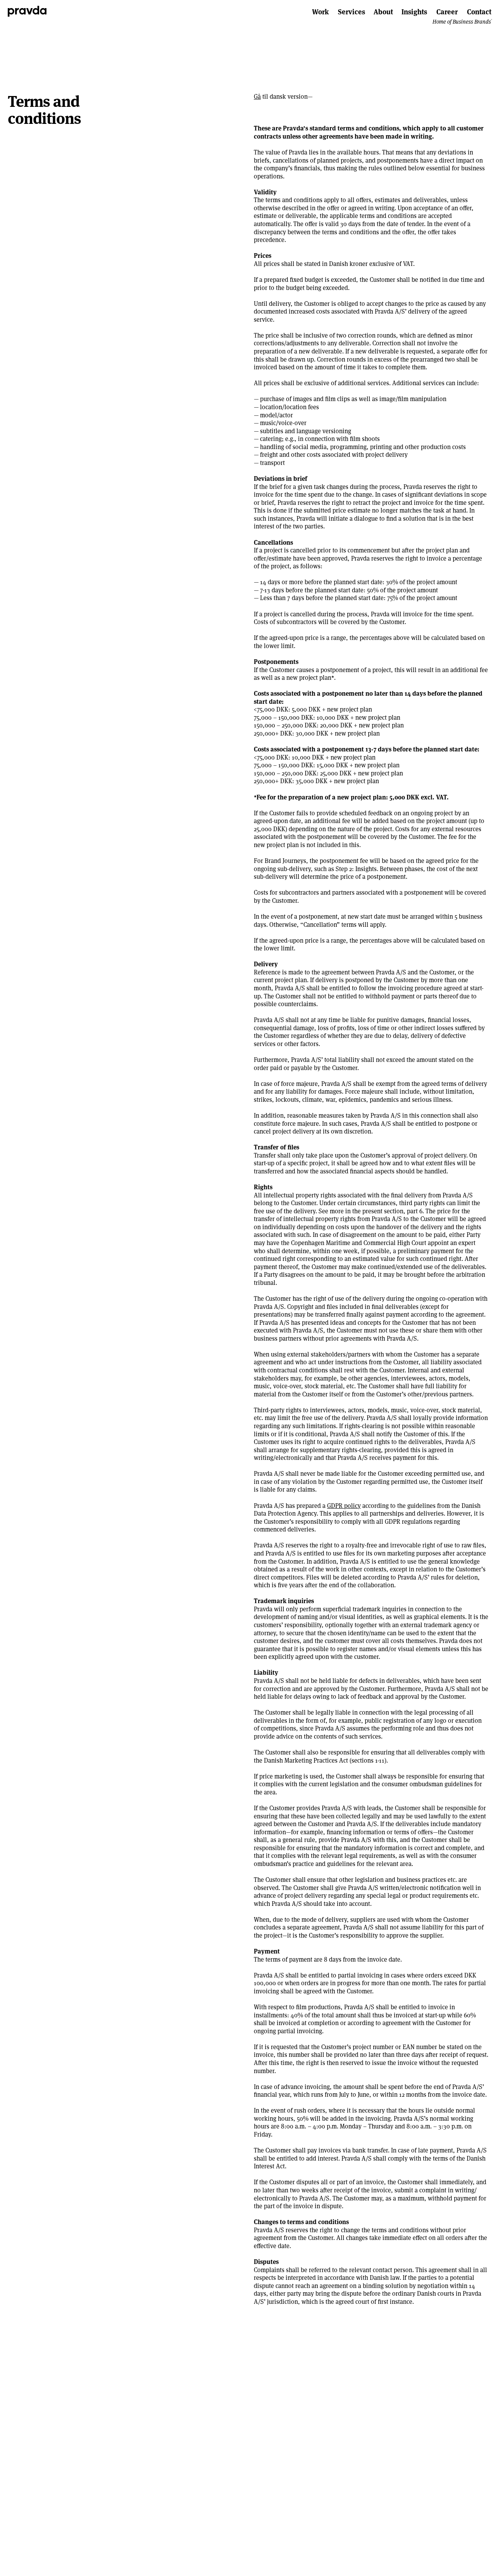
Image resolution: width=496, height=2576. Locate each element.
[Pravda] (27, 11)
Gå (257, 97)
